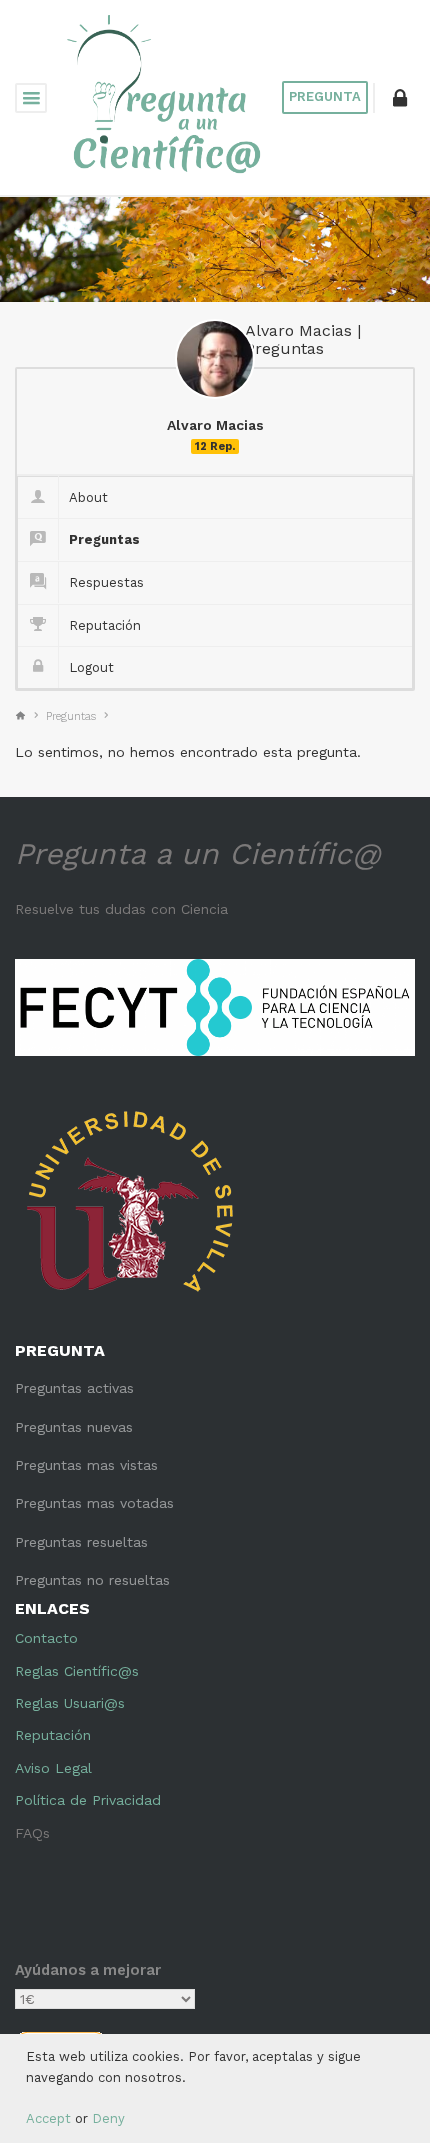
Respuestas (106, 582)
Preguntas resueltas (81, 1542)
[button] (400, 98)
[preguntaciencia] (164, 96)
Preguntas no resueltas (92, 1580)
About (88, 497)
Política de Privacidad (88, 1800)
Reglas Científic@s (77, 1671)
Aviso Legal (53, 1768)
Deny (108, 2118)
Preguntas (104, 539)
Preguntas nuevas (74, 1427)
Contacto (46, 1638)
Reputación (105, 625)
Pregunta (325, 96)
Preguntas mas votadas (94, 1503)
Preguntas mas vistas (86, 1465)
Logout (91, 667)
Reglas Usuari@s (70, 1703)
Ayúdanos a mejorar (88, 1970)
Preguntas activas (74, 1388)
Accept (48, 2118)
